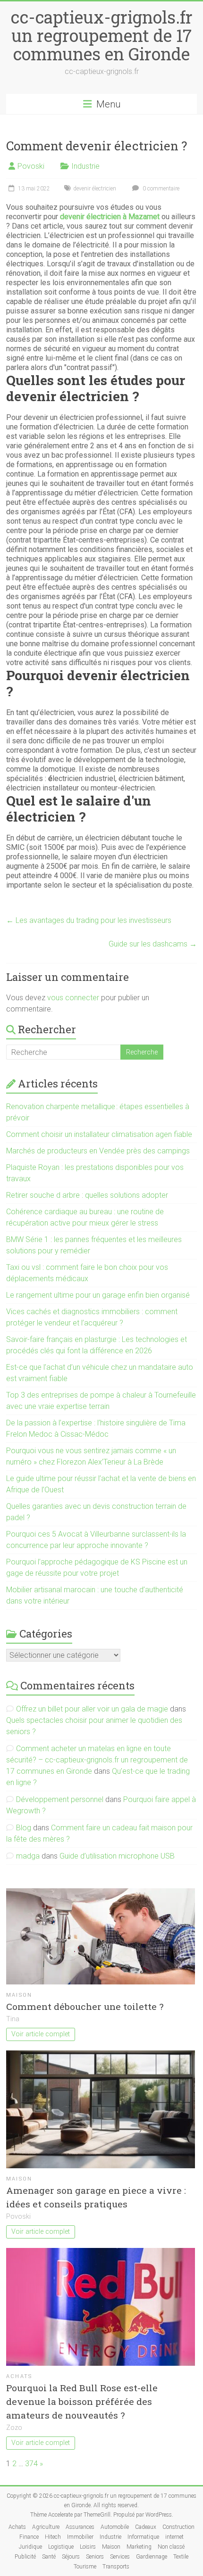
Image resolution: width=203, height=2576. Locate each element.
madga (28, 1856)
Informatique (143, 2537)
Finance (29, 2537)
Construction (178, 2527)
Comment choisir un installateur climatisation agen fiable (99, 1134)
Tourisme (85, 2567)
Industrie (85, 166)
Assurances (80, 2527)
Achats (19, 2376)
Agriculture (46, 2527)
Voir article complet (41, 2034)
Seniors (95, 2557)
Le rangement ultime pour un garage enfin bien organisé (98, 1295)
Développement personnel (60, 1799)
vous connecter (73, 998)
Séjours (71, 2557)
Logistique (61, 2547)
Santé (49, 2557)
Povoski (31, 166)
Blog (24, 1828)
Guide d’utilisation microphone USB (117, 1856)
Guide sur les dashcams (153, 944)
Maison (19, 1995)
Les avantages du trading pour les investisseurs (89, 920)
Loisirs (88, 2547)
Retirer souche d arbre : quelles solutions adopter (87, 1195)
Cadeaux (146, 2527)
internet (174, 2537)
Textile (181, 2557)
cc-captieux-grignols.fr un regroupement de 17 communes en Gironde (102, 35)
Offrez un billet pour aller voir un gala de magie (92, 1709)
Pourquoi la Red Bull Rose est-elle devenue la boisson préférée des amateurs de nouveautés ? (82, 2401)
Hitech (53, 2537)
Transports (116, 2567)
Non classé (171, 2547)
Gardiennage (152, 2557)
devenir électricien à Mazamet (110, 217)
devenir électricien (95, 189)
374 (31, 2464)
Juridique (30, 2547)
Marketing (139, 2547)
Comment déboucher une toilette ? (85, 2006)
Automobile (115, 2527)
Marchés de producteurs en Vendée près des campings (98, 1151)
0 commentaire (160, 189)
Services (120, 2557)
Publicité (25, 2557)
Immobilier (80, 2537)
